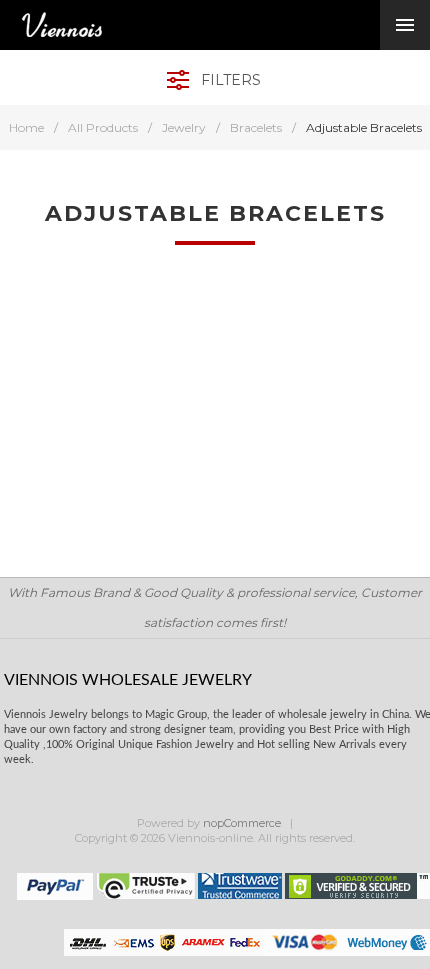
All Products (103, 127)
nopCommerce (242, 823)
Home (26, 127)
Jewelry (184, 127)
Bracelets (256, 127)
